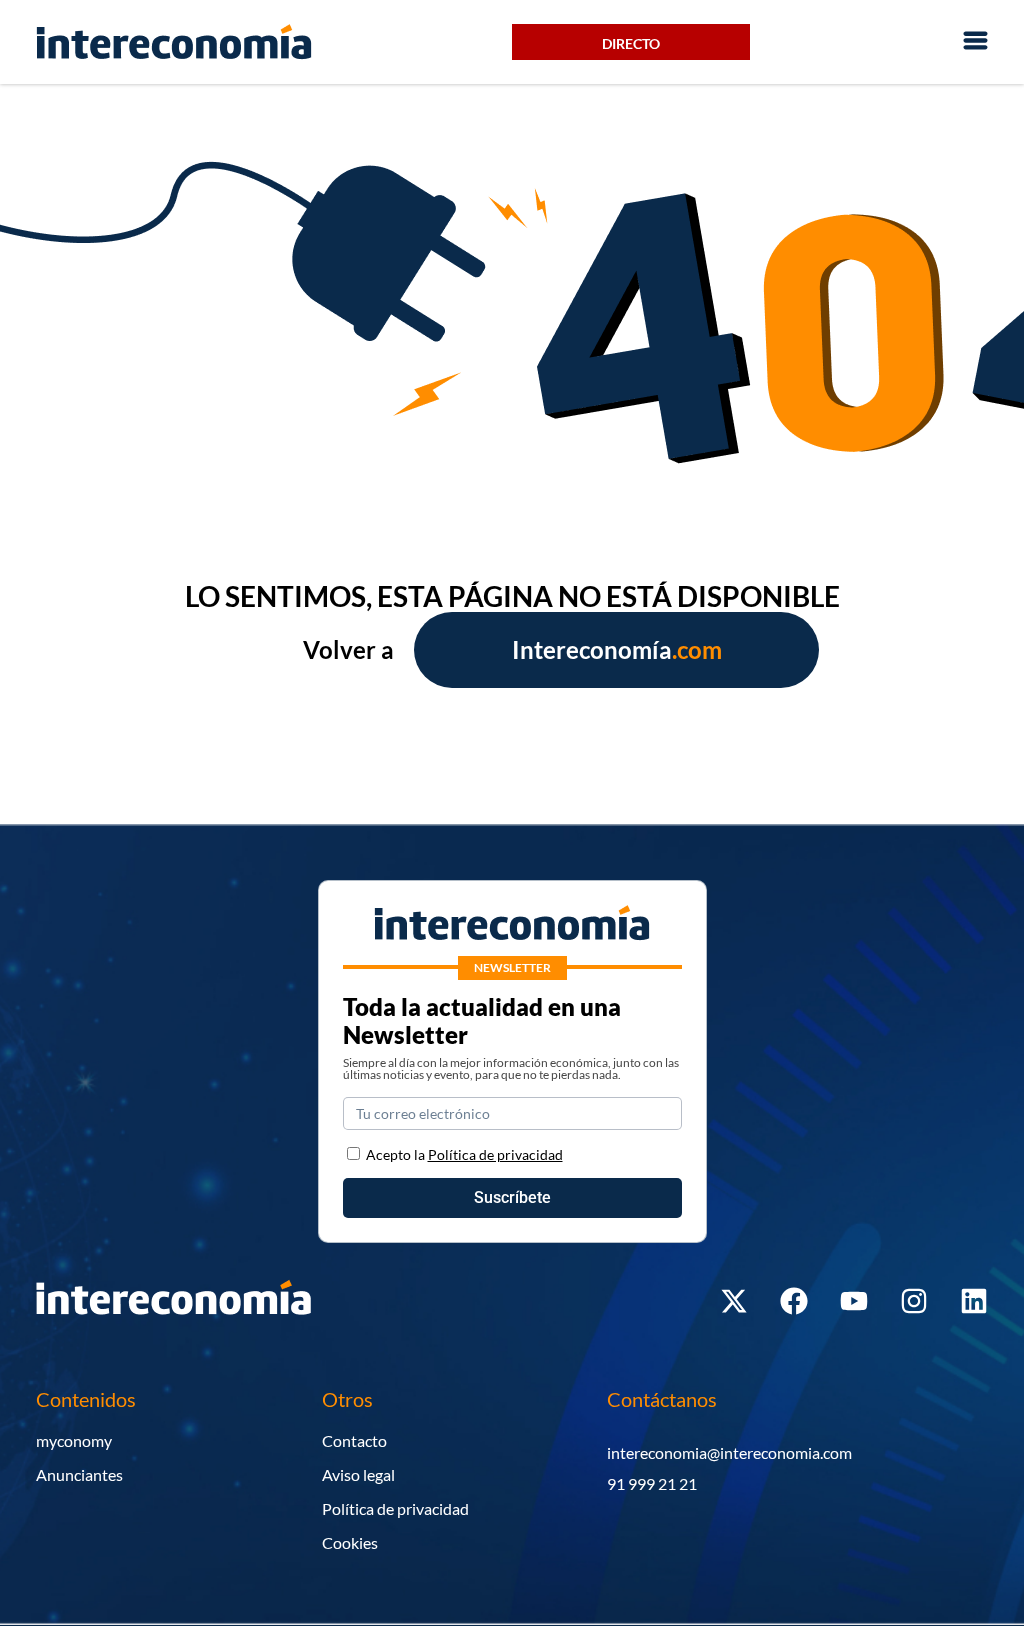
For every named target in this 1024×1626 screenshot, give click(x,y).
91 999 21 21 (652, 1483)
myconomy (74, 1440)
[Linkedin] (974, 1301)
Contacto (354, 1440)
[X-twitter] (734, 1301)
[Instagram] (914, 1301)
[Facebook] (794, 1301)
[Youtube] (854, 1301)
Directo (631, 43)
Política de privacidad (395, 1508)
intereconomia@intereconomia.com (729, 1452)
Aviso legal (358, 1474)
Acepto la (464, 1154)
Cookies (350, 1542)
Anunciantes (79, 1474)
